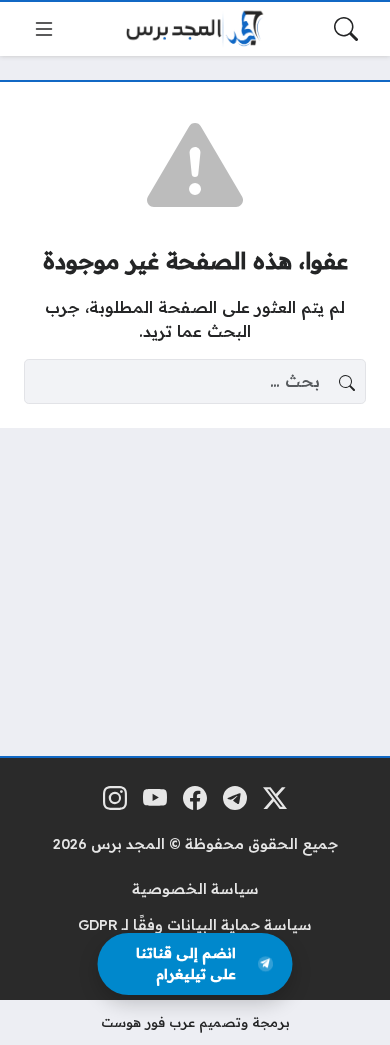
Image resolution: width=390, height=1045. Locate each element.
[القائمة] (44, 29)
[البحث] (346, 29)
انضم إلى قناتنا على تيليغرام (186, 963)
